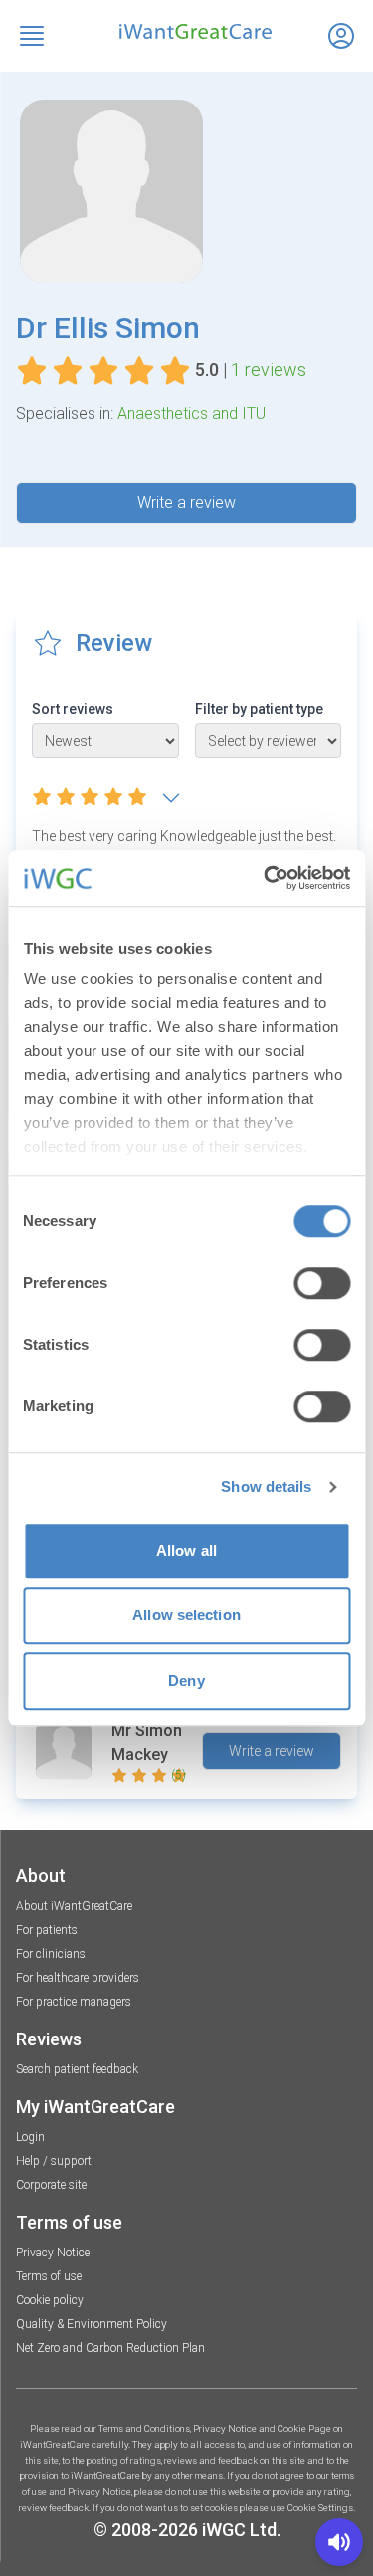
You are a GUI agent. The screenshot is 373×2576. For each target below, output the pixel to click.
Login (30, 2137)
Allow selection (186, 1615)
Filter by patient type (259, 709)
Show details (266, 1487)
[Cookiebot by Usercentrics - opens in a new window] (266, 878)
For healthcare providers (78, 1978)
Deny (186, 1681)
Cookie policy (50, 2300)
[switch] (322, 1283)
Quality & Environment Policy (92, 2324)
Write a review (186, 502)
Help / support (54, 2161)
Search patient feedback (77, 2069)
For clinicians (51, 1954)
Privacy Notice (53, 2253)
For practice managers (74, 2002)
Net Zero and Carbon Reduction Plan (110, 2348)
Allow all (186, 1550)
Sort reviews (73, 709)
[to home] (186, 31)
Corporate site (51, 2185)
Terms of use (49, 2276)
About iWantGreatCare (74, 1906)
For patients (47, 1930)
